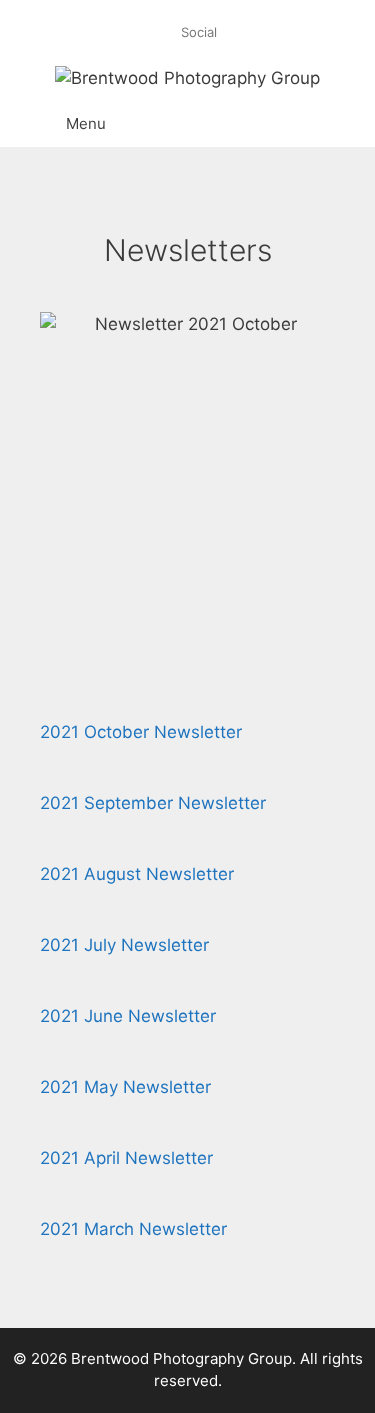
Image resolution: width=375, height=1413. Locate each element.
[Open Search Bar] (325, 124)
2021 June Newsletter (128, 1016)
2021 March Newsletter (133, 1229)
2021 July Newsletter (124, 945)
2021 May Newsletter (125, 1087)
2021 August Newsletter (137, 874)
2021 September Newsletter (153, 803)
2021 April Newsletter (126, 1158)
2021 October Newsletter (141, 732)
